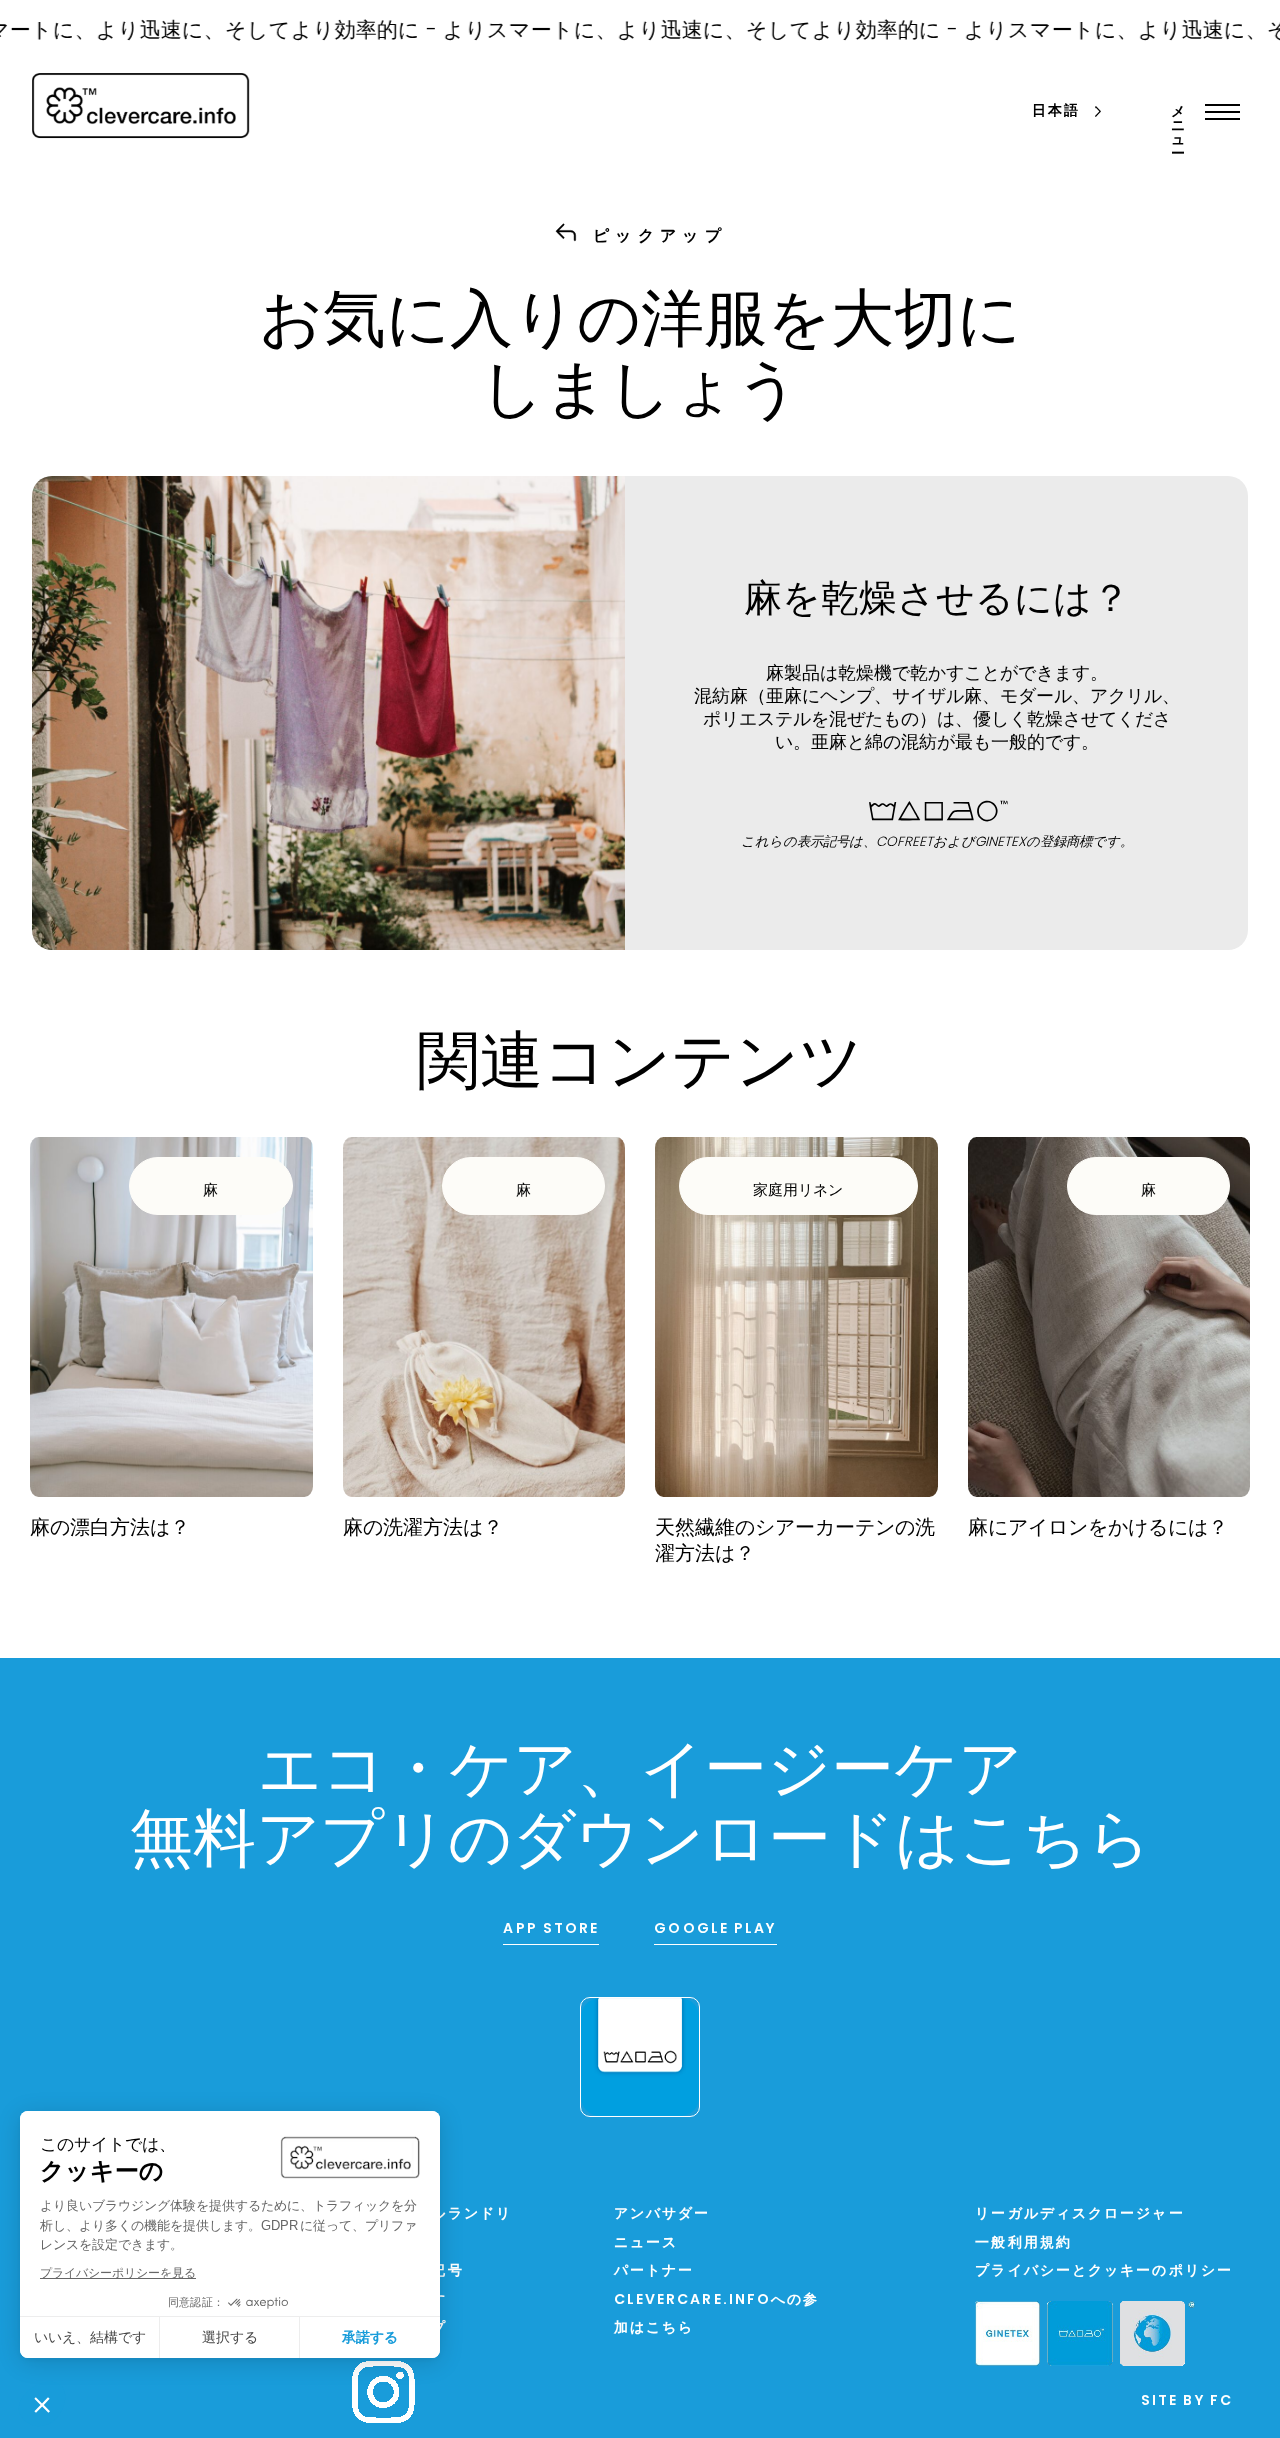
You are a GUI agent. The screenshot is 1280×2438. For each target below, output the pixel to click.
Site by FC (1187, 2401)
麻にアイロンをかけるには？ (1098, 1529)
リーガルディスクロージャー (1079, 2214)
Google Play (715, 1929)
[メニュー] (1217, 112)
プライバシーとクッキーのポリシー (1104, 2271)
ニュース (646, 2243)
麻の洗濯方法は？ (423, 1529)
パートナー (654, 2271)
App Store (551, 1929)
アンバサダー (662, 2214)
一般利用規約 (1023, 2243)
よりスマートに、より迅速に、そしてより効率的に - (647, 31)
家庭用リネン (798, 1191)
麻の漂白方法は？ (110, 1529)
